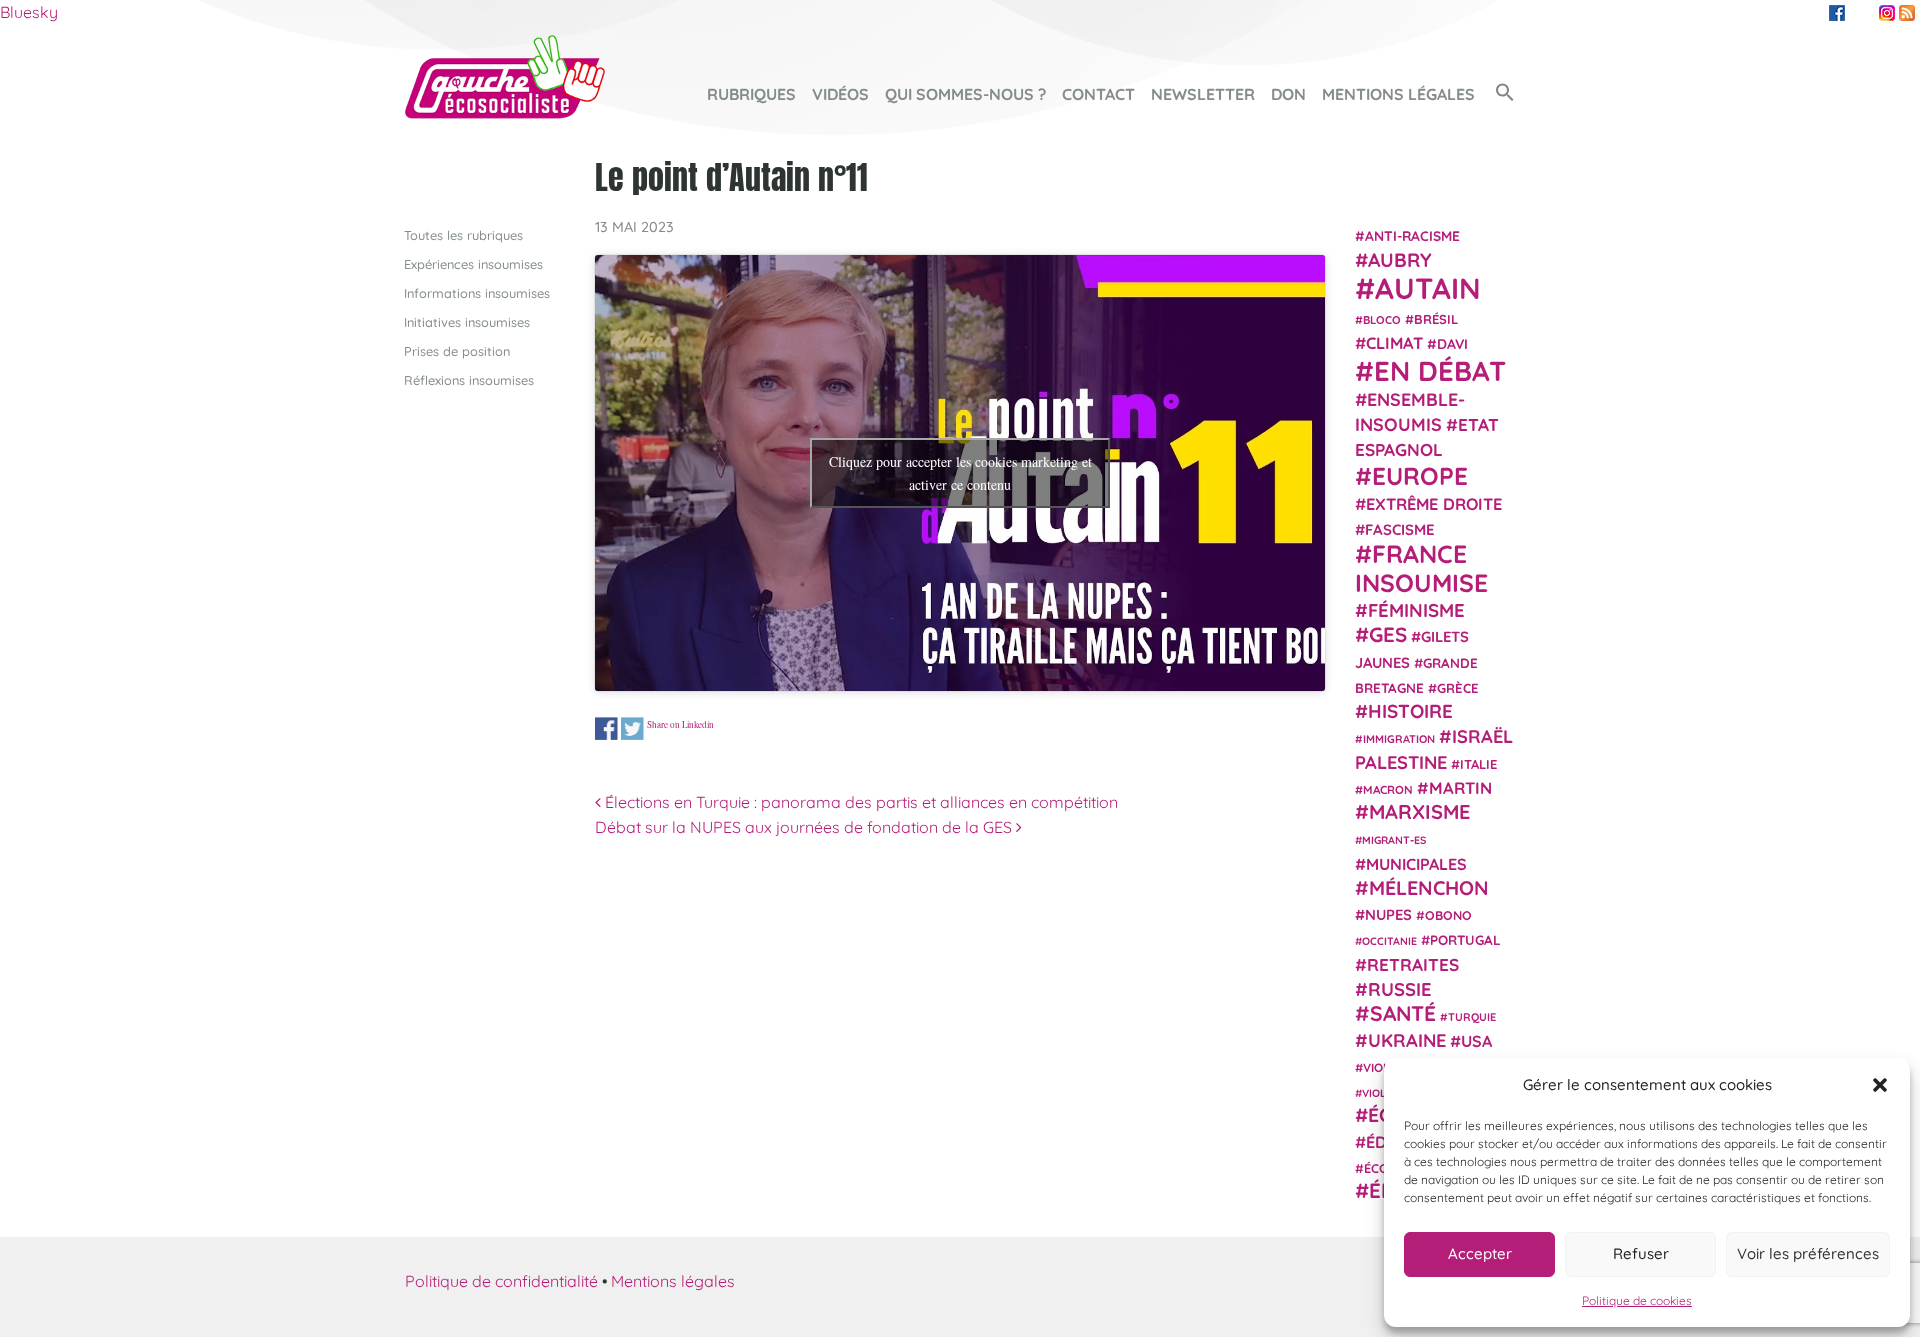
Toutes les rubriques (463, 235)
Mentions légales (1398, 94)
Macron (1388, 788)
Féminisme (1416, 609)
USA (1476, 1040)
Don (1288, 94)
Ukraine (1407, 1039)
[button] (1880, 1085)
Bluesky (29, 12)
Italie (1478, 763)
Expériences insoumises (473, 264)
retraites (1413, 963)
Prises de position (457, 351)
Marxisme (1419, 810)
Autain (1428, 287)
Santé (1403, 1013)
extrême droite (1434, 503)
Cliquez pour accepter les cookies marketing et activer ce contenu (960, 473)
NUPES (1388, 914)
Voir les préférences (1808, 1253)
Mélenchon (1429, 886)
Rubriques (751, 94)
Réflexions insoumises (469, 380)
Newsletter (1203, 94)
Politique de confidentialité (501, 1281)
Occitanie (1389, 941)
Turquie (1472, 1017)
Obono (1448, 915)
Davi (1452, 343)
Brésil (1436, 318)
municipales (1416, 863)
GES (1388, 634)
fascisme (1400, 529)
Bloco (1382, 319)
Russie (1400, 988)
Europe (1420, 474)
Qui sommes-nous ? (965, 94)
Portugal (1465, 940)
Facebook (1837, 13)
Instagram (1887, 13)
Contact (1098, 94)
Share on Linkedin (680, 724)
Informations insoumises (477, 293)
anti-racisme (1412, 235)
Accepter (1480, 1253)
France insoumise (1421, 567)
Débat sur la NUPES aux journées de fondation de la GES (805, 827)
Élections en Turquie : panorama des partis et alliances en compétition (859, 802)
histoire (1410, 710)
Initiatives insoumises (467, 322)
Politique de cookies (1637, 1300)
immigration (1399, 739)
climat (1394, 343)
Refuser (1641, 1253)
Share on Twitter (632, 728)
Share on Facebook (606, 728)
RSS (1907, 13)
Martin (1460, 786)
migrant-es (1394, 840)
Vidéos (840, 94)
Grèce (1458, 687)
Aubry (1400, 259)
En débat (1440, 369)
